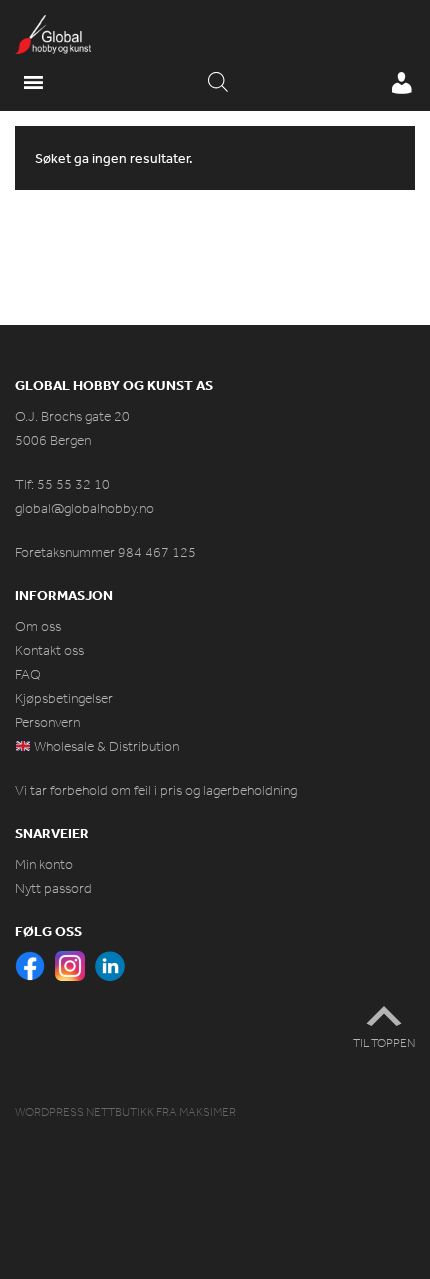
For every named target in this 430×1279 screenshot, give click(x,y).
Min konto (44, 864)
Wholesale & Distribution (105, 746)
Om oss (38, 626)
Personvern (47, 722)
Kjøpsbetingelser (64, 698)
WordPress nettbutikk (84, 1112)
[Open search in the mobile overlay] (218, 83)
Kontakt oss (49, 650)
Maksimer (207, 1112)
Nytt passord (53, 888)
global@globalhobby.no (84, 508)
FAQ (28, 674)
